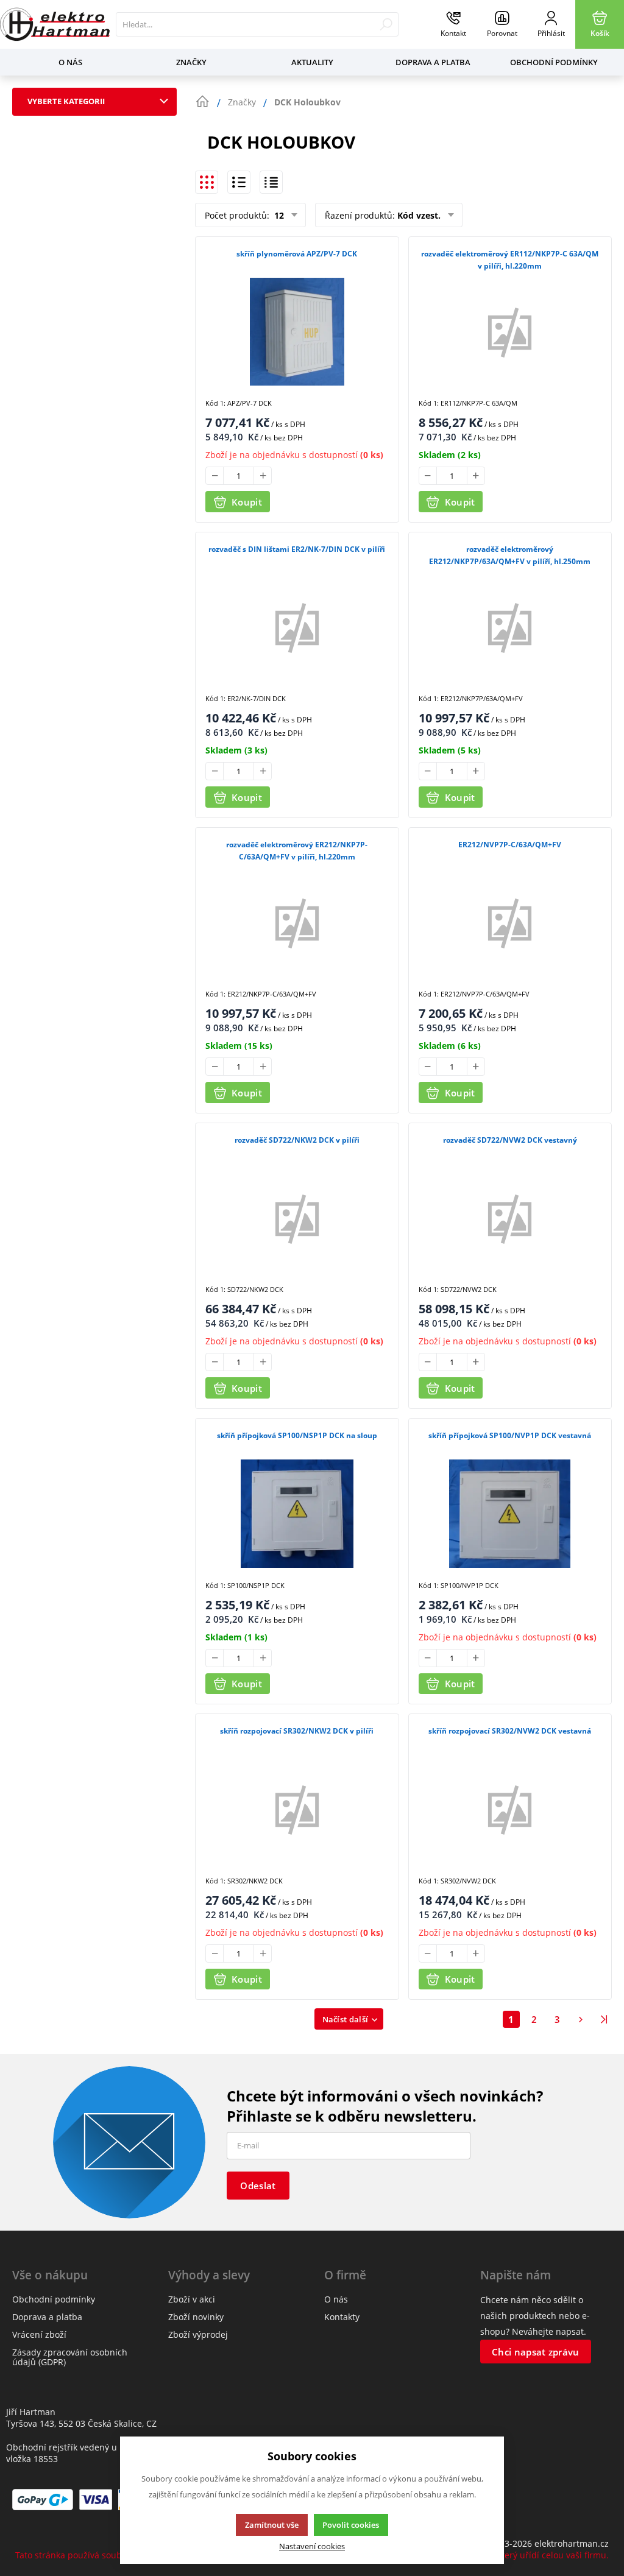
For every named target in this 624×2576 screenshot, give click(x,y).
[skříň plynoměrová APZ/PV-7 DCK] (297, 332)
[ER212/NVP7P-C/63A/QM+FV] (510, 923)
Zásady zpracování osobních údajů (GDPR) (70, 2357)
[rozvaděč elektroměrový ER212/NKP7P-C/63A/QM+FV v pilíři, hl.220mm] (297, 923)
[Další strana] (581, 2019)
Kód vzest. (419, 215)
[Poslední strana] (604, 2019)
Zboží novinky (196, 2317)
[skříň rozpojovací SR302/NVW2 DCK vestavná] (510, 1809)
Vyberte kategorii (66, 101)
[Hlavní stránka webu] (202, 102)
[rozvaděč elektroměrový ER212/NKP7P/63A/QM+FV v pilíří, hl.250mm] (510, 627)
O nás (70, 62)
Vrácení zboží (39, 2334)
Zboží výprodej (198, 2334)
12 (278, 215)
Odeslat (258, 2186)
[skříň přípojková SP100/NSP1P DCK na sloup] (297, 1513)
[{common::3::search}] (386, 24)
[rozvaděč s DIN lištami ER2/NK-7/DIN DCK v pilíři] (297, 627)
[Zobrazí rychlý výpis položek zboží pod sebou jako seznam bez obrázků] (271, 182)
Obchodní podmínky (554, 62)
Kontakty (342, 2317)
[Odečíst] (214, 476)
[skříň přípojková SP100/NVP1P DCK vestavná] (510, 1513)
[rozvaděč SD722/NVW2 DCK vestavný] (510, 1218)
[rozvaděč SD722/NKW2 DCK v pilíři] (297, 1218)
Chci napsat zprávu (535, 2352)
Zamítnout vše (272, 2525)
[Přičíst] (263, 476)
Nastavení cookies (312, 2546)
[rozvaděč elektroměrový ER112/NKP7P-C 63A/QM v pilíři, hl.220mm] (510, 332)
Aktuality (312, 62)
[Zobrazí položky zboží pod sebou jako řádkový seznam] (239, 182)
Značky (191, 62)
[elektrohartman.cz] (55, 24)
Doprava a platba (433, 62)
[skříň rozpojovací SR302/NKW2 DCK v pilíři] (297, 1809)
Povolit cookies (351, 2525)
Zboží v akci (192, 2299)
